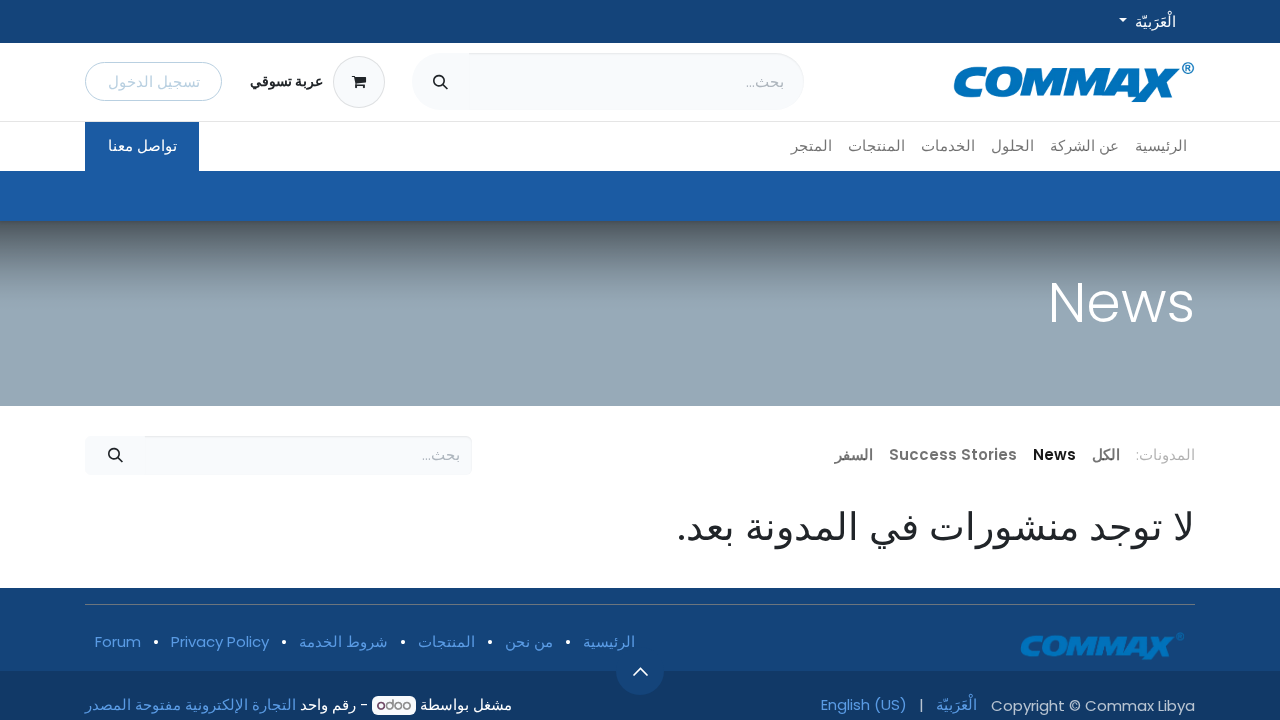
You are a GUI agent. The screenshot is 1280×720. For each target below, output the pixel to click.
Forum (118, 641)
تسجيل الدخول (154, 81)
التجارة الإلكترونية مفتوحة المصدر (190, 704)
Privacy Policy (220, 641)
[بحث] (440, 81)
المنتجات (446, 641)
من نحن (529, 641)
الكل (1106, 454)
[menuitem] (1161, 146)
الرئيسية (609, 641)
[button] (640, 671)
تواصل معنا (142, 145)
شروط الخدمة (343, 641)
